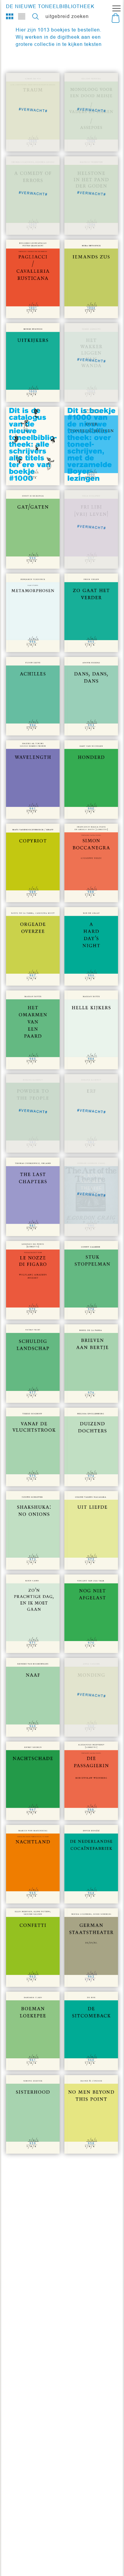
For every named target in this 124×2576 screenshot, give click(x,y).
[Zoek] (35, 16)
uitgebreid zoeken (67, 16)
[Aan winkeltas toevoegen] (44, 303)
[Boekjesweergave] (10, 16)
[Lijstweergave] (22, 16)
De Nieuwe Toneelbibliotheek (50, 6)
